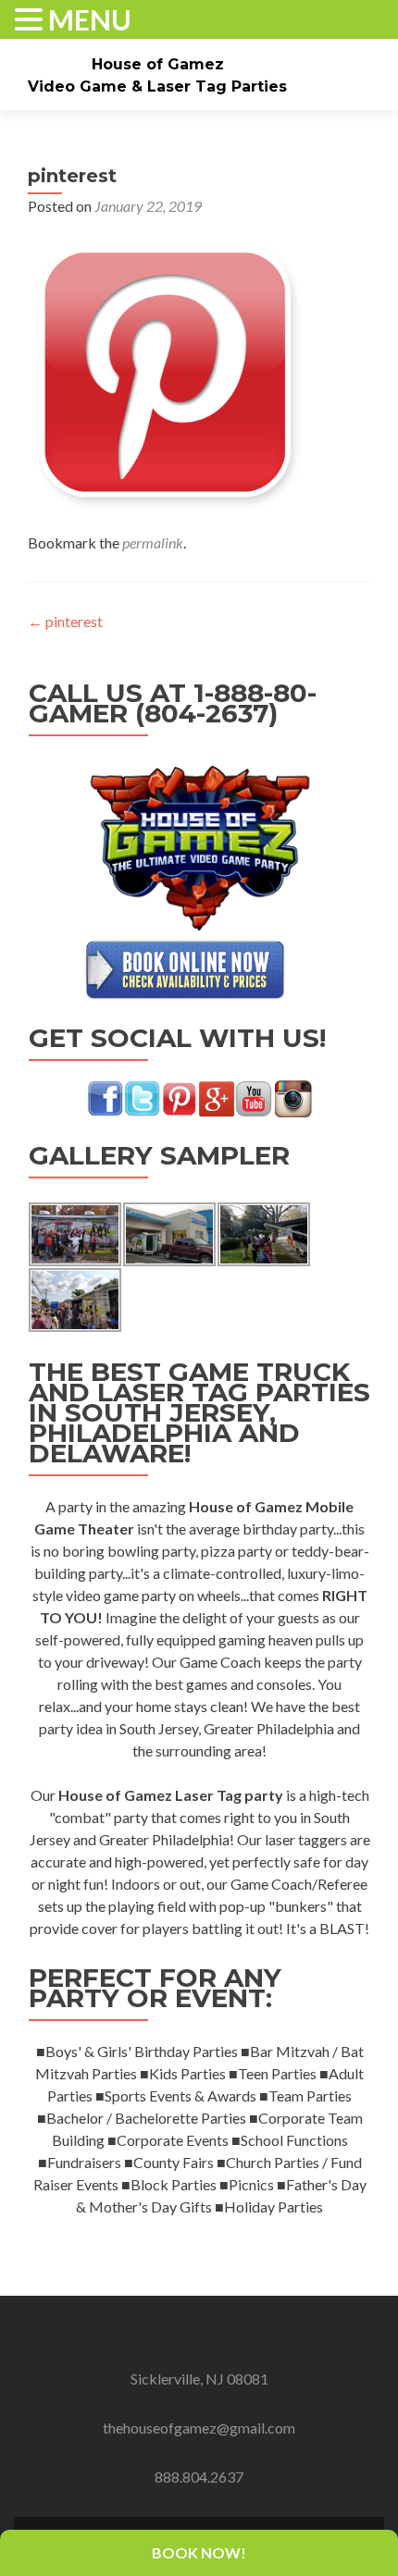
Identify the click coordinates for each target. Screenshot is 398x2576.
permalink (153, 542)
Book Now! (199, 2552)
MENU (90, 20)
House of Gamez (158, 64)
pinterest (65, 621)
